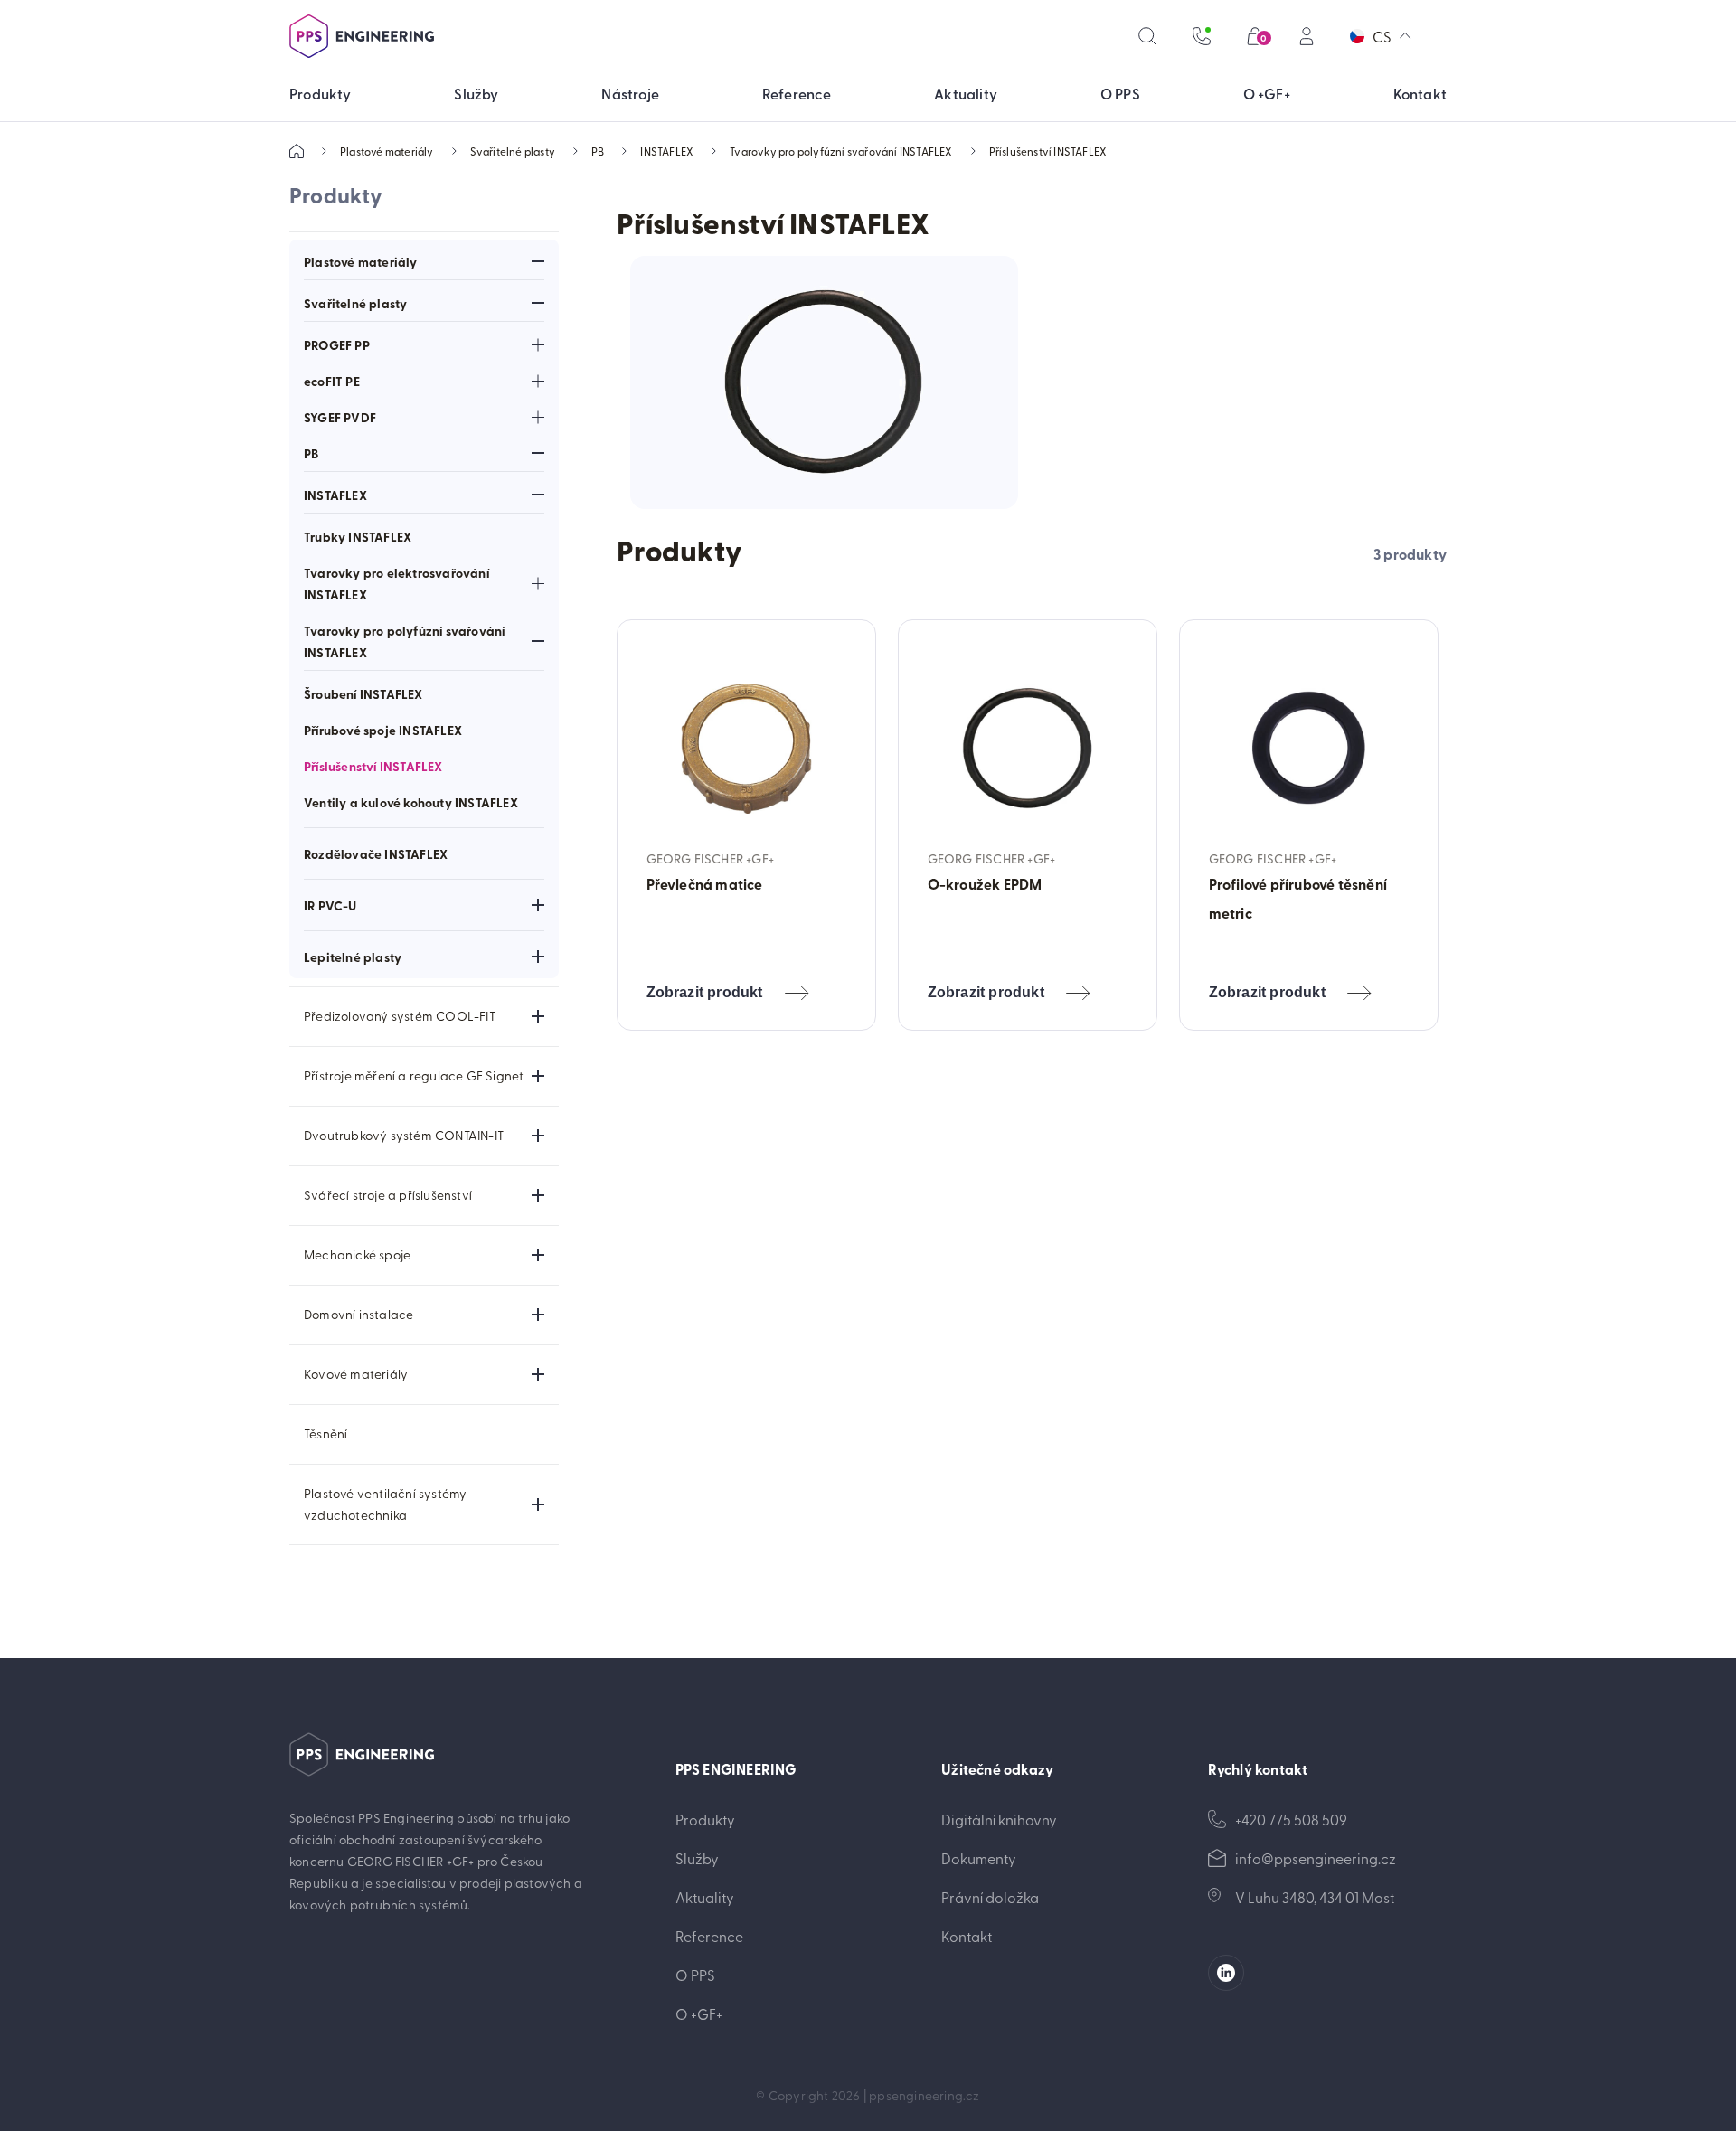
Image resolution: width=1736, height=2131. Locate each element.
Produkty (705, 1819)
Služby (697, 1858)
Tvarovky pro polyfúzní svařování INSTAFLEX (841, 151)
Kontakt (967, 1936)
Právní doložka (990, 1897)
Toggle (538, 261)
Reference (709, 1936)
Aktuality (705, 1897)
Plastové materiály (387, 151)
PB (598, 151)
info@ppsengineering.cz (1316, 1858)
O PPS (695, 1975)
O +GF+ (699, 2013)
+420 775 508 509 (1291, 1819)
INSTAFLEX (667, 151)
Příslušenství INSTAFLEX (1048, 151)
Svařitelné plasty (513, 151)
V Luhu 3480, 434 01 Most (1315, 1897)
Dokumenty (979, 1858)
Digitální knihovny (999, 1819)
